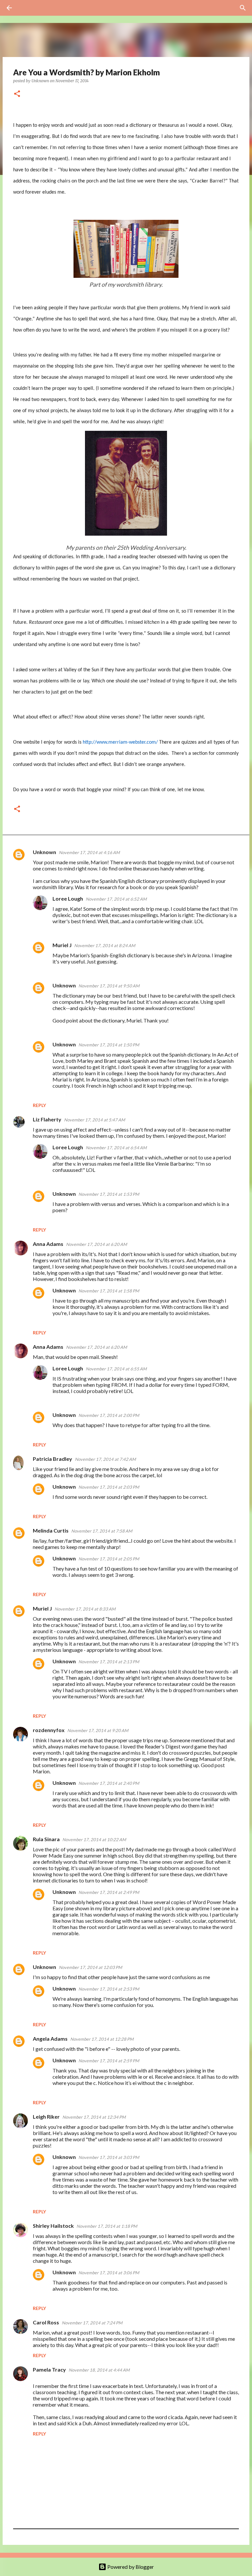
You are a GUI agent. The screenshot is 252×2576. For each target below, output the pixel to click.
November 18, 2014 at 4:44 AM (99, 2370)
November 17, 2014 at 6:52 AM (116, 899)
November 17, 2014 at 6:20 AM (96, 1244)
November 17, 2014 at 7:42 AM (105, 1459)
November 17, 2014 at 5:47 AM (94, 1120)
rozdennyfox (49, 1730)
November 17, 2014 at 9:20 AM (98, 1730)
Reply (39, 1105)
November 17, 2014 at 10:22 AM (94, 1840)
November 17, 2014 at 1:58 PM (109, 1291)
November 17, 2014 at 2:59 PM (109, 2061)
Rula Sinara (46, 1839)
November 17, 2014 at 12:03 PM (90, 1967)
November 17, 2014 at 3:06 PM (109, 2273)
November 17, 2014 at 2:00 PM (109, 1415)
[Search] (28, 8)
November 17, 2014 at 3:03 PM (109, 2157)
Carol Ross (46, 2322)
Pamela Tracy (49, 2369)
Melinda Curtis (51, 1530)
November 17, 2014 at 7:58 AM (102, 1531)
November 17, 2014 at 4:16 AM (89, 852)
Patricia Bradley (52, 1459)
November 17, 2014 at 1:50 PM (109, 1045)
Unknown (44, 852)
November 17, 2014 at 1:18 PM (107, 2226)
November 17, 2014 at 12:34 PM (94, 2117)
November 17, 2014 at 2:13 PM (109, 1662)
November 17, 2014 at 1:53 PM (109, 1194)
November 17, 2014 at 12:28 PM (102, 2039)
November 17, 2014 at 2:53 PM (109, 1989)
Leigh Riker (46, 2117)
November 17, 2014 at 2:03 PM (109, 1487)
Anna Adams (48, 1244)
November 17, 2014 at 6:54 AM (116, 1148)
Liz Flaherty (47, 1119)
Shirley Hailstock (53, 2226)
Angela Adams (50, 2039)
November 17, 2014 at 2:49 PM (109, 1892)
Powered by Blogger (130, 2567)
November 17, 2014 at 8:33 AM (85, 1609)
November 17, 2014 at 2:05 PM (109, 1559)
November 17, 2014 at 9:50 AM (109, 986)
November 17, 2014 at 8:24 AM (105, 945)
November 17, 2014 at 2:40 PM (109, 1783)
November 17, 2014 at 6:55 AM (116, 1369)
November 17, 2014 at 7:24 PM (92, 2323)
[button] (17, 94)
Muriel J (62, 945)
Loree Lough (68, 898)
